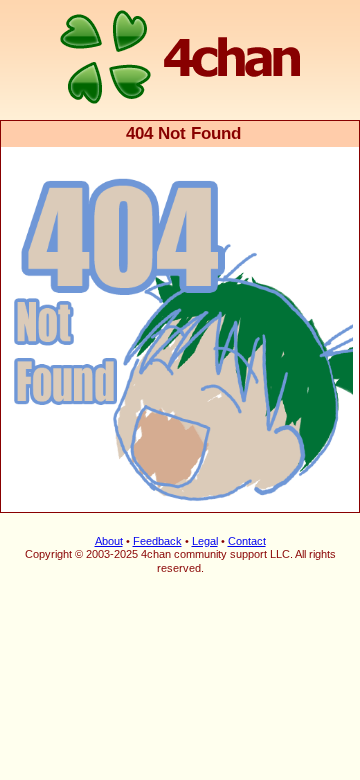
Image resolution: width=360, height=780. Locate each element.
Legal (205, 541)
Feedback (157, 541)
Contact (247, 541)
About (109, 541)
